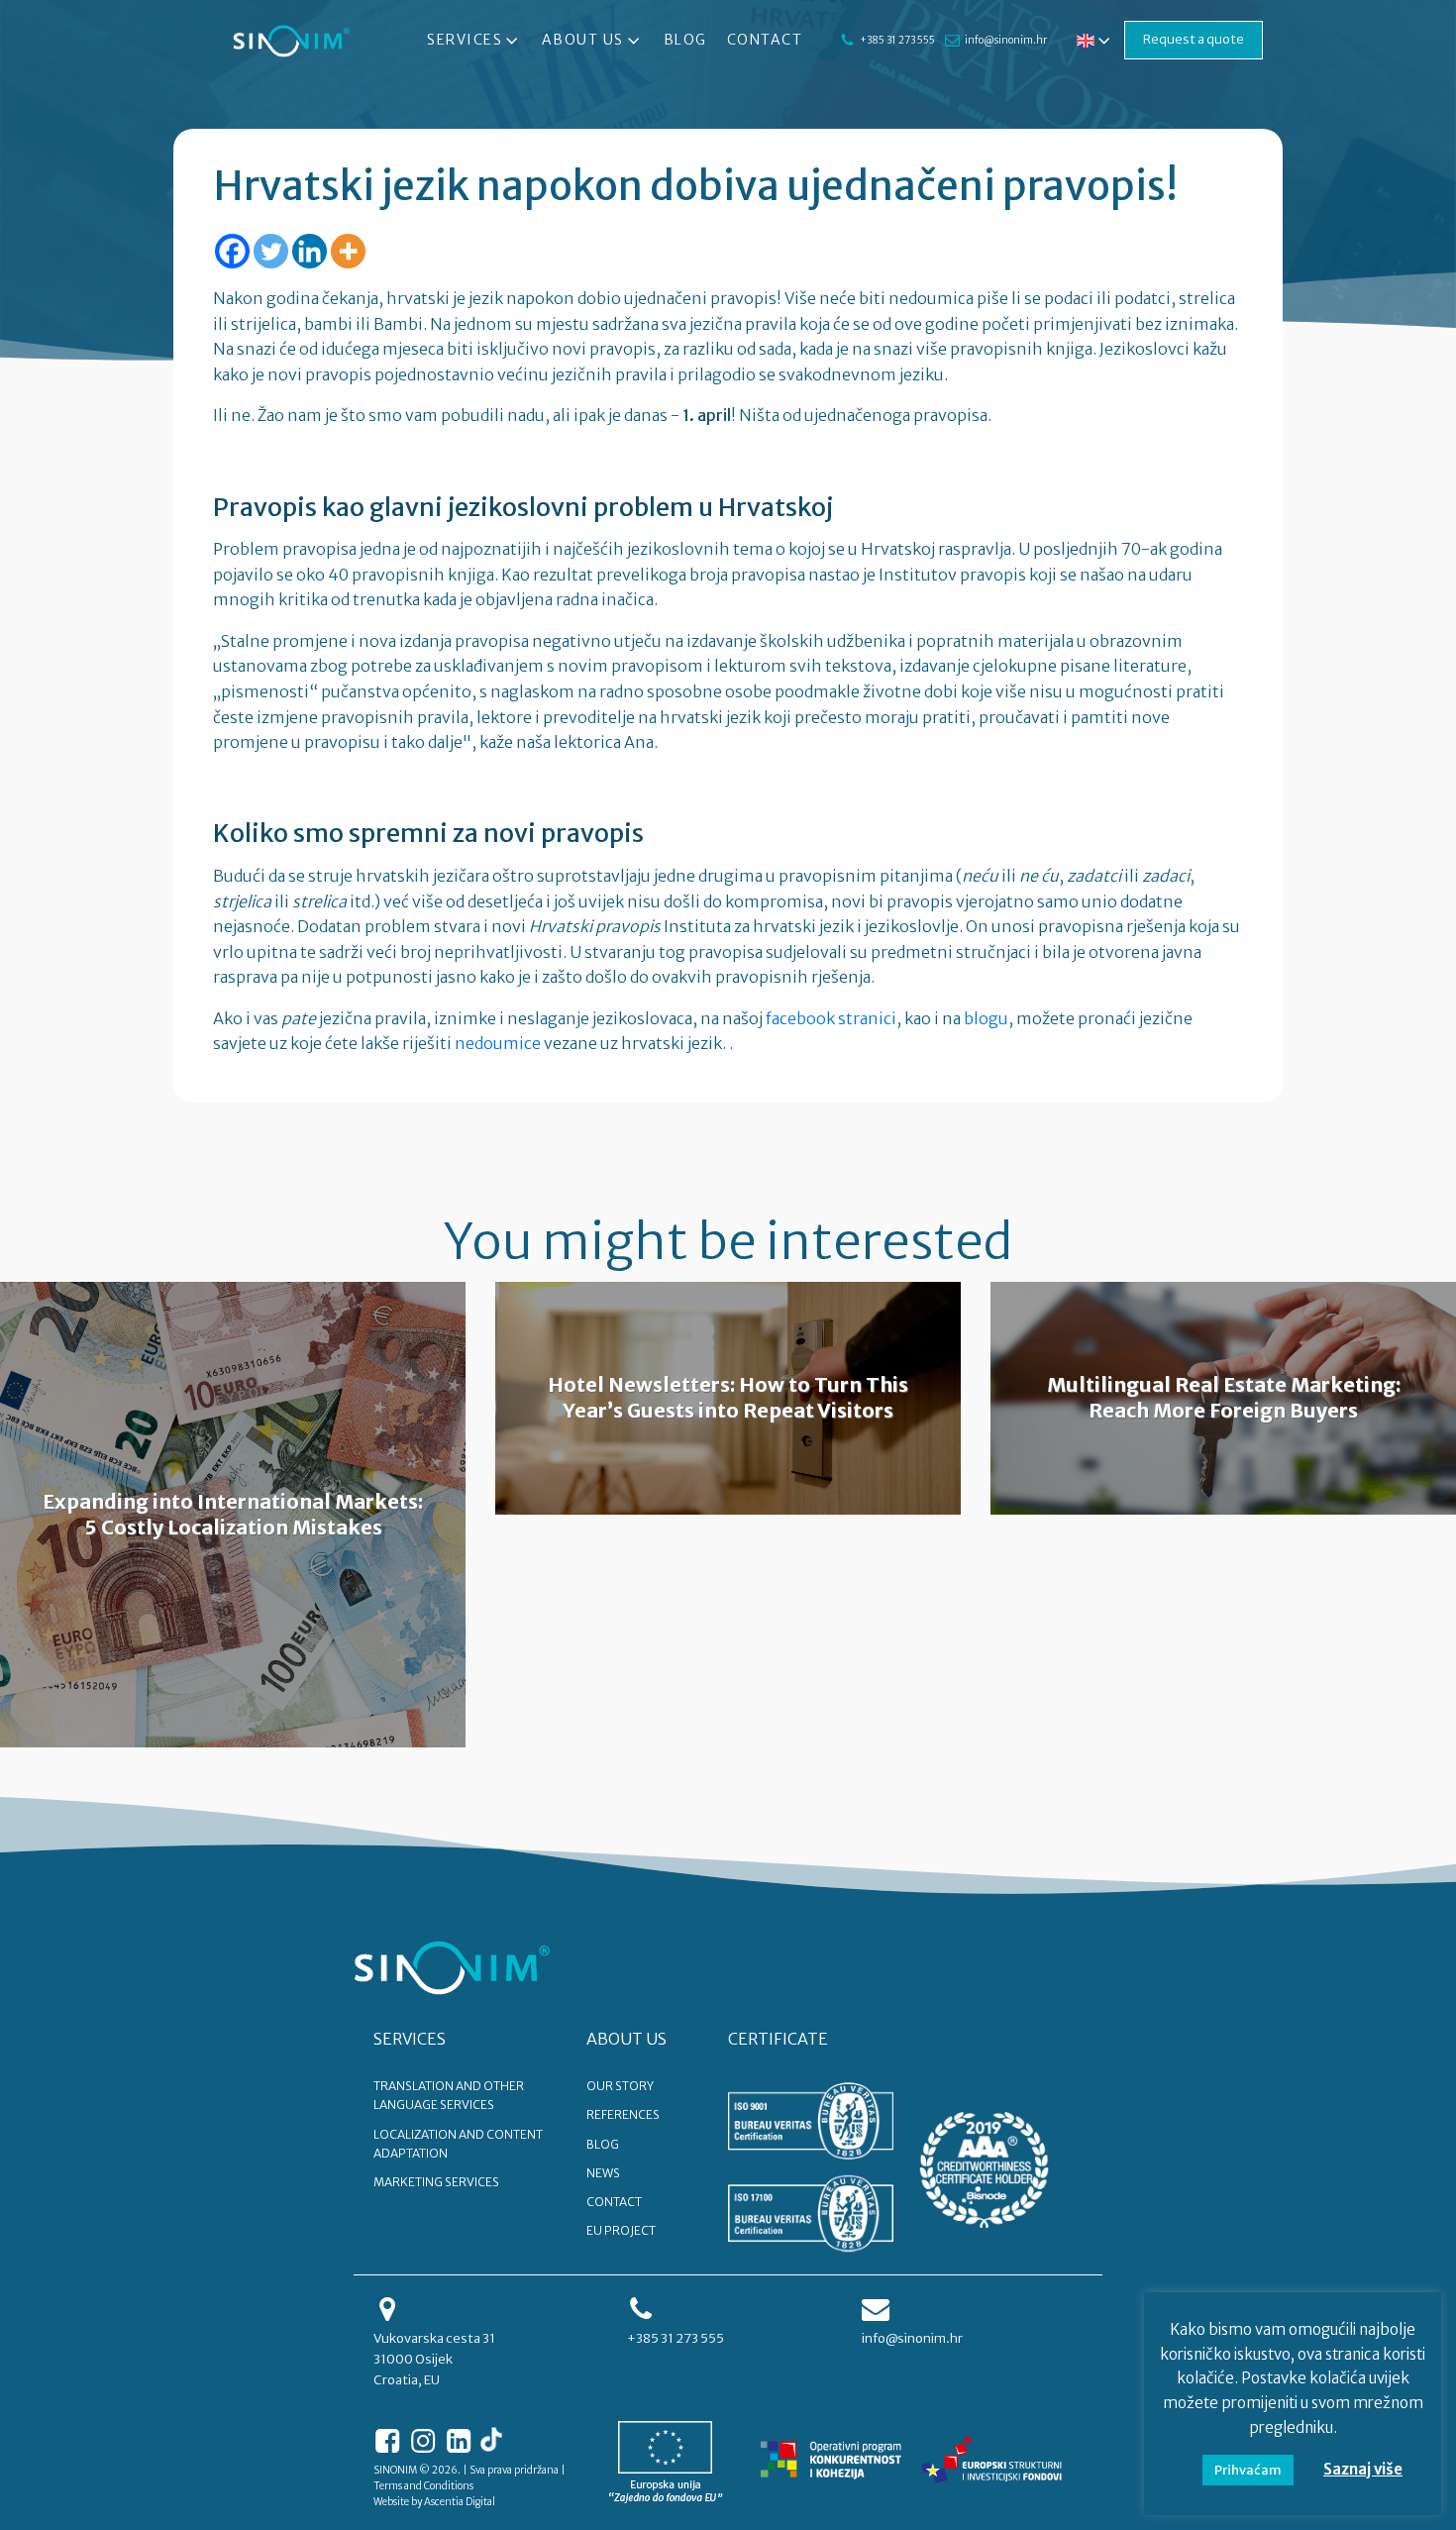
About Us (583, 40)
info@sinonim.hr (1006, 40)
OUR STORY (620, 2086)
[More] (348, 251)
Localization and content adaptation (458, 2144)
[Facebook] (232, 251)
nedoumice (498, 1043)
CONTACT (614, 2202)
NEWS (603, 2173)
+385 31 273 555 (897, 40)
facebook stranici (831, 1018)
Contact (765, 40)
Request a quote (1194, 39)
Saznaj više (1363, 2469)
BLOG (603, 2144)
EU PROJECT (621, 2230)
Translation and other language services (449, 2095)
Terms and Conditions (423, 2486)
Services (465, 40)
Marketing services (436, 2182)
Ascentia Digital (460, 2502)
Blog (685, 40)
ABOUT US (626, 2039)
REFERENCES (623, 2114)
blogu (986, 1018)
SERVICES (410, 2039)
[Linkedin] (310, 251)
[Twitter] (271, 251)
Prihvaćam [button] (1248, 2470)
